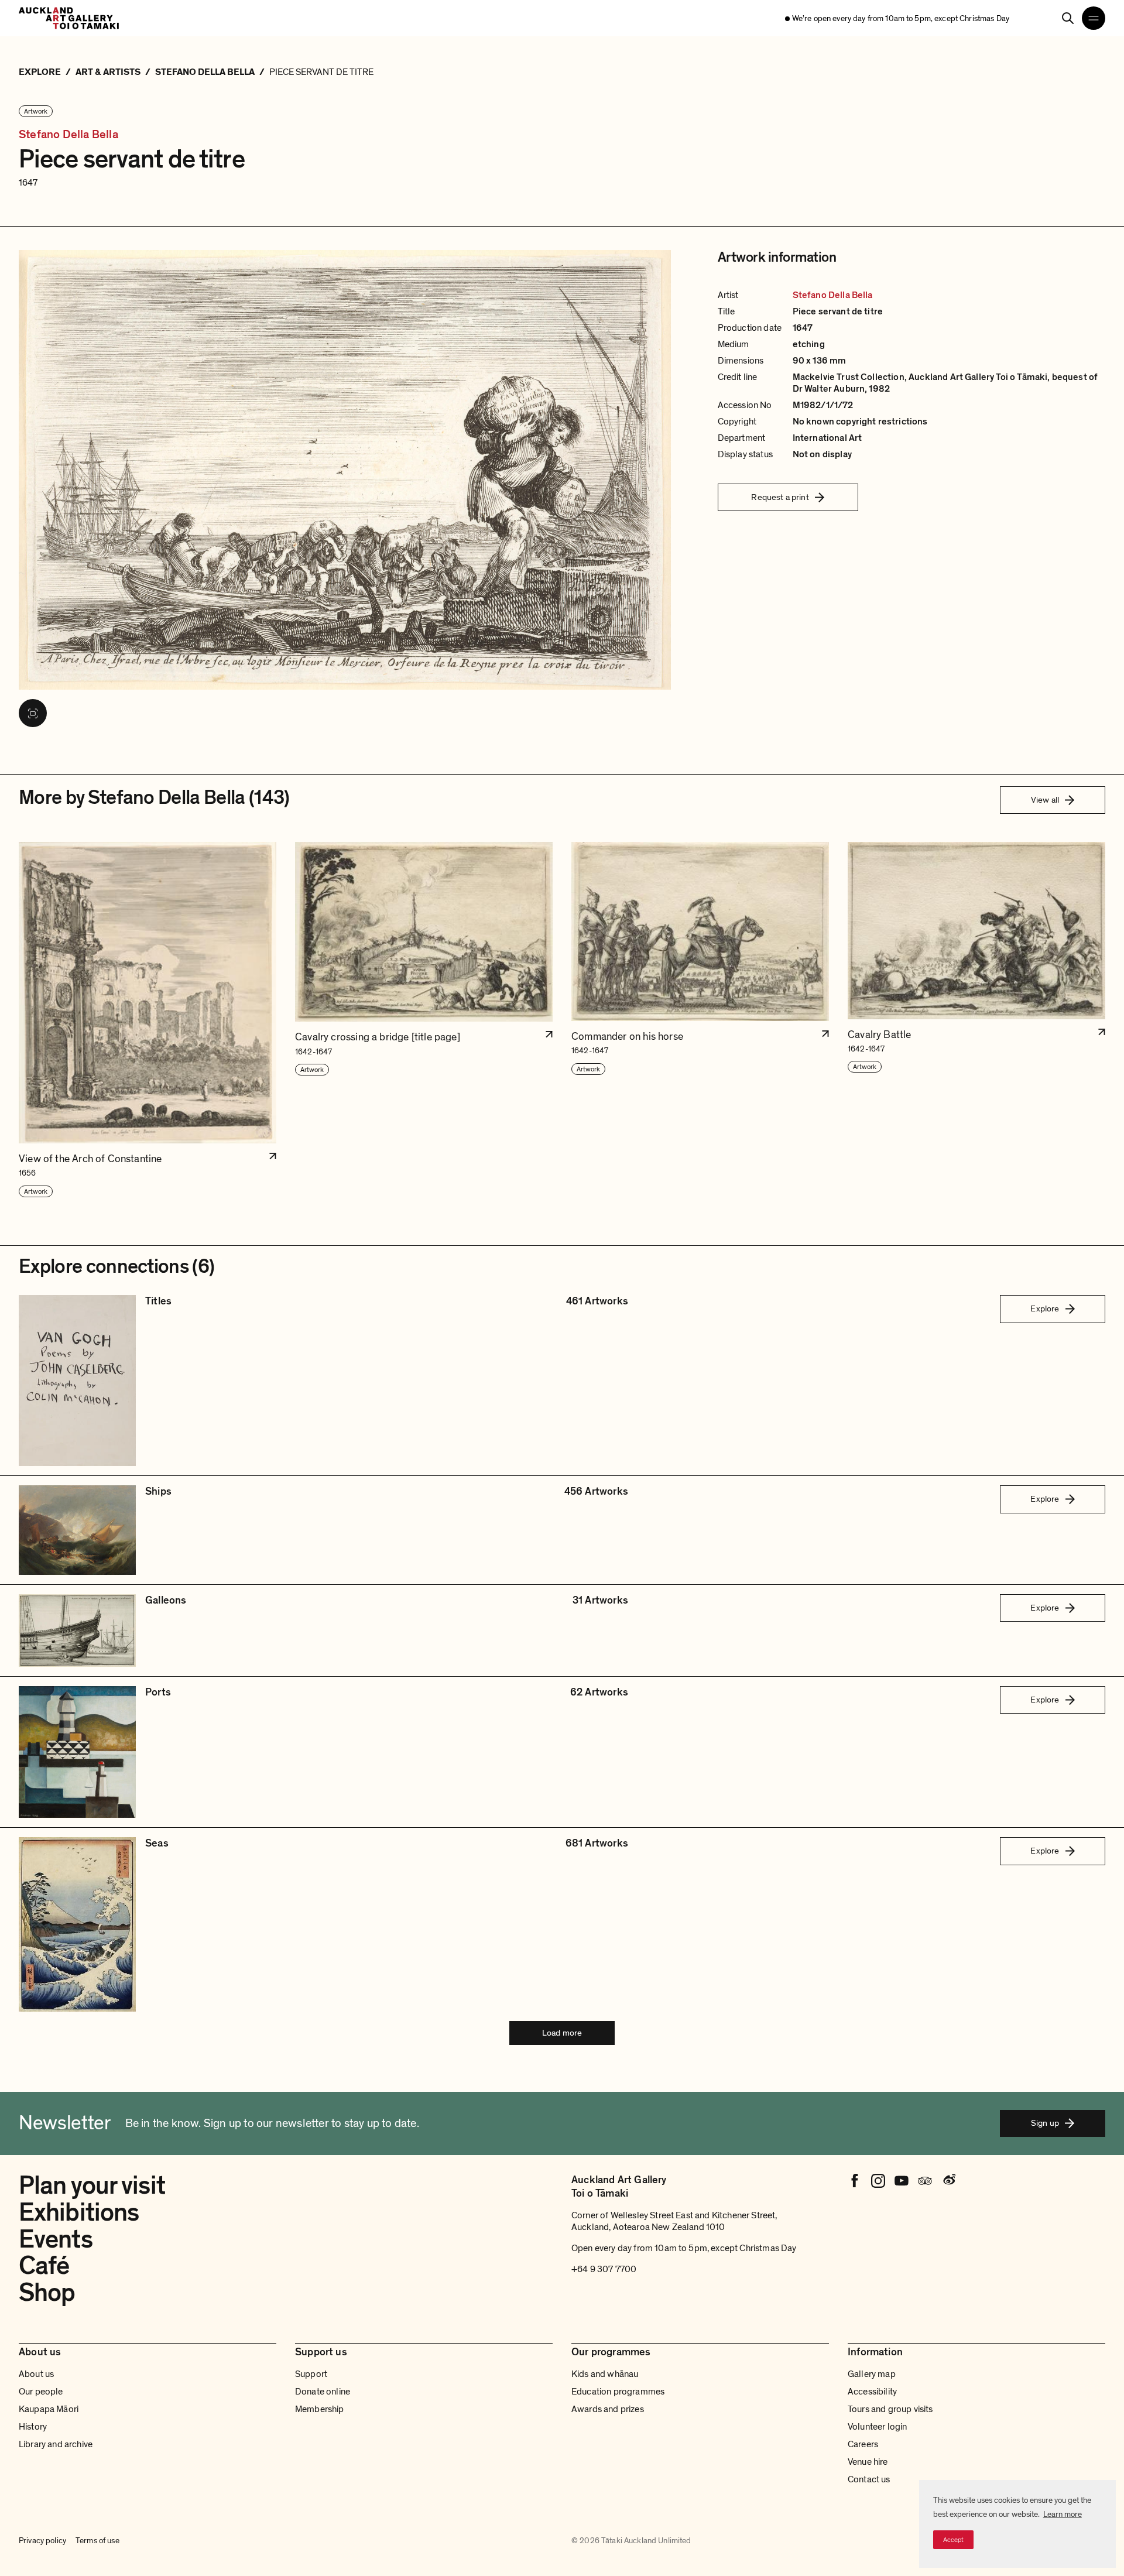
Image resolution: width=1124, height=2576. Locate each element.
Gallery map (872, 2374)
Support (311, 2374)
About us (36, 2374)
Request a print (780, 497)
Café (44, 2266)
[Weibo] (948, 2181)
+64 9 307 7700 (604, 2269)
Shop (47, 2293)
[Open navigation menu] (1094, 18)
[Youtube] (902, 2181)
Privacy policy (42, 2541)
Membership (320, 2409)
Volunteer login (877, 2427)
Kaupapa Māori (49, 2409)
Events (56, 2239)
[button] (148, 1020)
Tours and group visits (890, 2409)
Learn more (1063, 2514)
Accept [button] (953, 2540)
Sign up (1045, 2123)
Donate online (323, 2392)
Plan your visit (92, 2186)
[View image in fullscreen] (33, 713)
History (33, 2427)
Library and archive (56, 2444)
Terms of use (97, 2541)
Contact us (869, 2479)
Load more (562, 2033)
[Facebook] (855, 2181)
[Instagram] (878, 2181)
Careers (863, 2444)
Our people (41, 2392)
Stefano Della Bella (68, 135)
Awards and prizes (608, 2409)
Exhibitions (79, 2212)
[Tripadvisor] (925, 2181)
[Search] (1068, 18)
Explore (1045, 1308)
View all (1045, 800)
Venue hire (868, 2462)
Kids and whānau (605, 2374)
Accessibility (872, 2392)
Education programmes (618, 2392)
